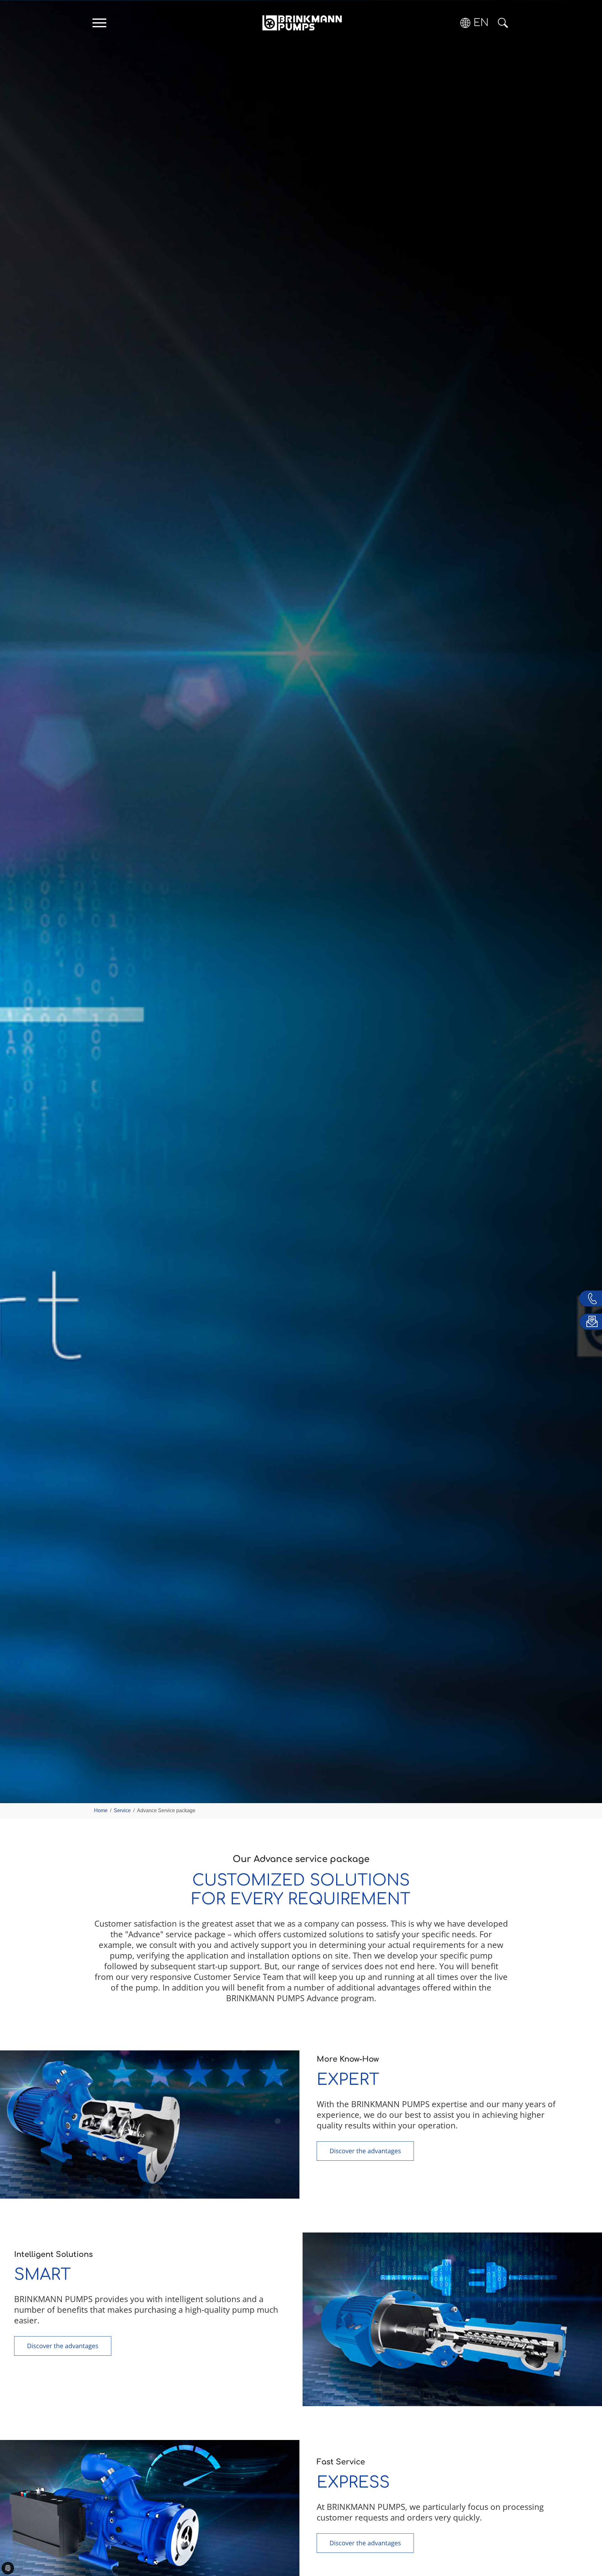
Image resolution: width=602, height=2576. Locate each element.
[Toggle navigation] (99, 23)
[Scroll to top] (588, 2550)
